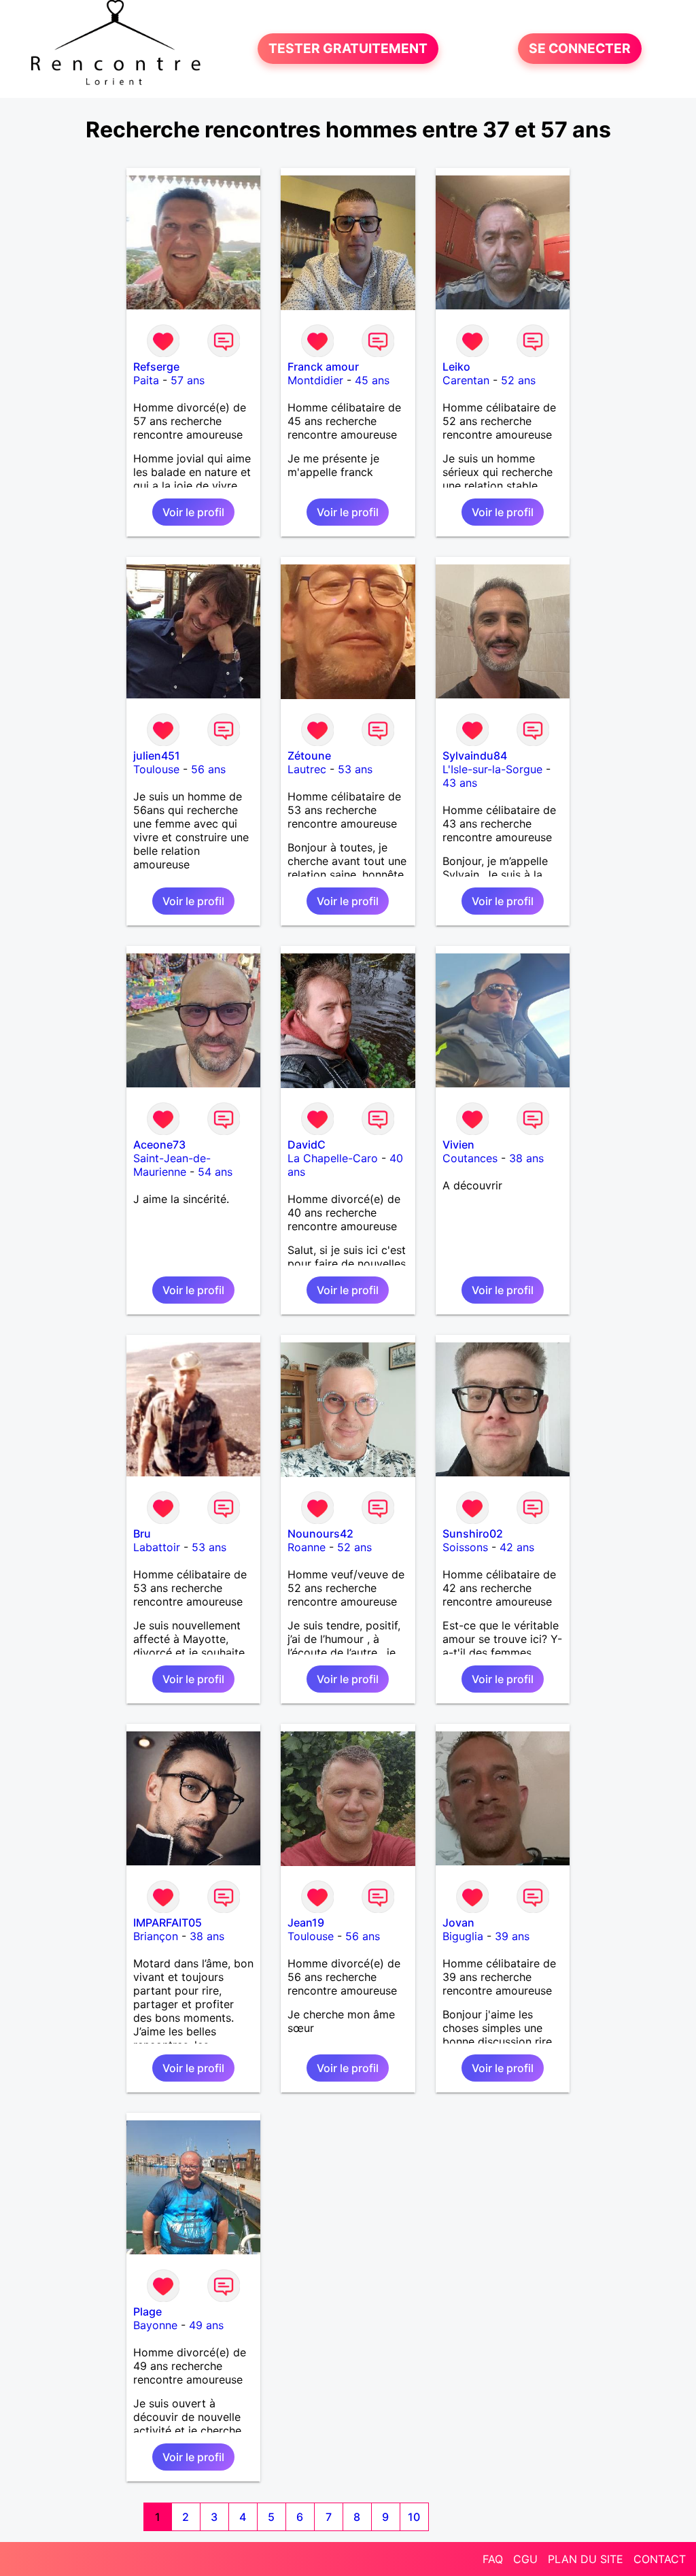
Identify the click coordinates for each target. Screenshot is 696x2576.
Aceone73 (159, 1145)
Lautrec (307, 769)
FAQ (493, 2559)
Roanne (307, 1547)
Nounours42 (320, 1533)
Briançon (156, 1936)
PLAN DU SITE (586, 2559)
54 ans (215, 1172)
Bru (142, 1533)
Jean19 (306, 1922)
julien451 (157, 756)
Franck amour (323, 367)
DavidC (307, 1145)
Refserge (156, 367)
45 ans (372, 380)
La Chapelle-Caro (333, 1158)
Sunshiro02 (473, 1533)
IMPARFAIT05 (168, 1922)
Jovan (458, 1922)
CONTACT (660, 2559)
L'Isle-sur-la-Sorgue (492, 769)
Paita (146, 380)
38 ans (526, 1158)
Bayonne (155, 2325)
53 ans (355, 769)
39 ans (512, 1936)
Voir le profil (193, 512)
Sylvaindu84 (475, 756)
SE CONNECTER (580, 49)
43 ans (460, 783)
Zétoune (309, 756)
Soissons (465, 1547)
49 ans (206, 2325)
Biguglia (463, 1936)
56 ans (208, 769)
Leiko (456, 367)
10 (414, 2517)
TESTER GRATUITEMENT (348, 49)
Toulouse (156, 769)
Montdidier (315, 380)
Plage (147, 2311)
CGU (525, 2559)
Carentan (466, 380)
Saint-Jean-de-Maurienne (172, 1165)
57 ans (188, 380)
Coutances (470, 1158)
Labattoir (157, 1547)
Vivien (458, 1145)
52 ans (518, 380)
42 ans (517, 1547)
